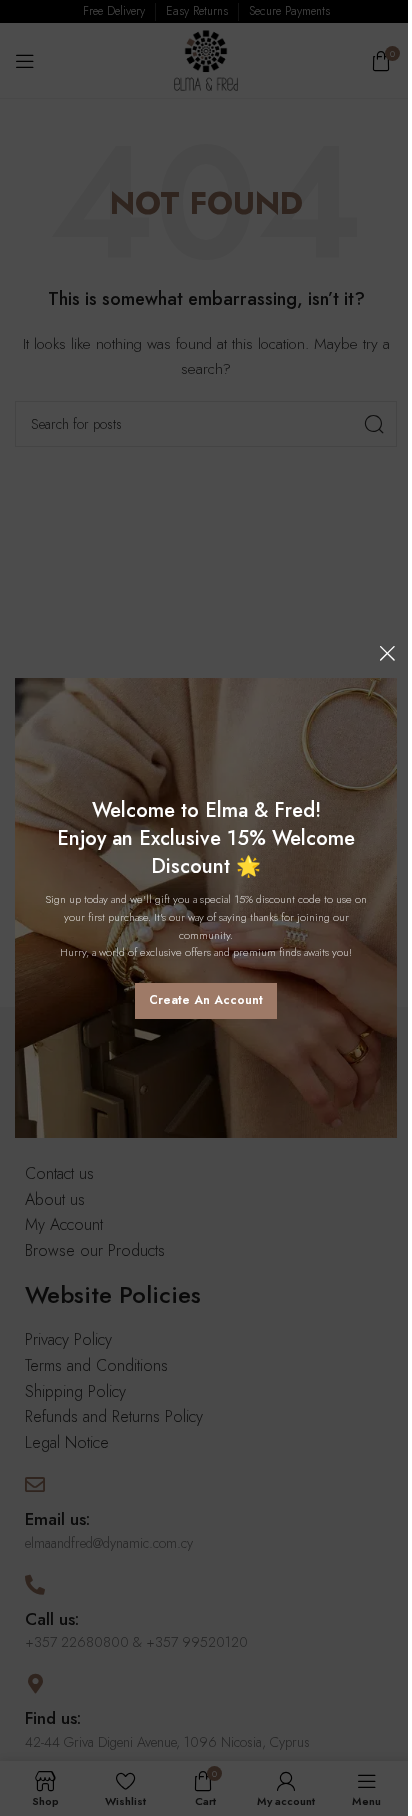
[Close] (387, 653)
